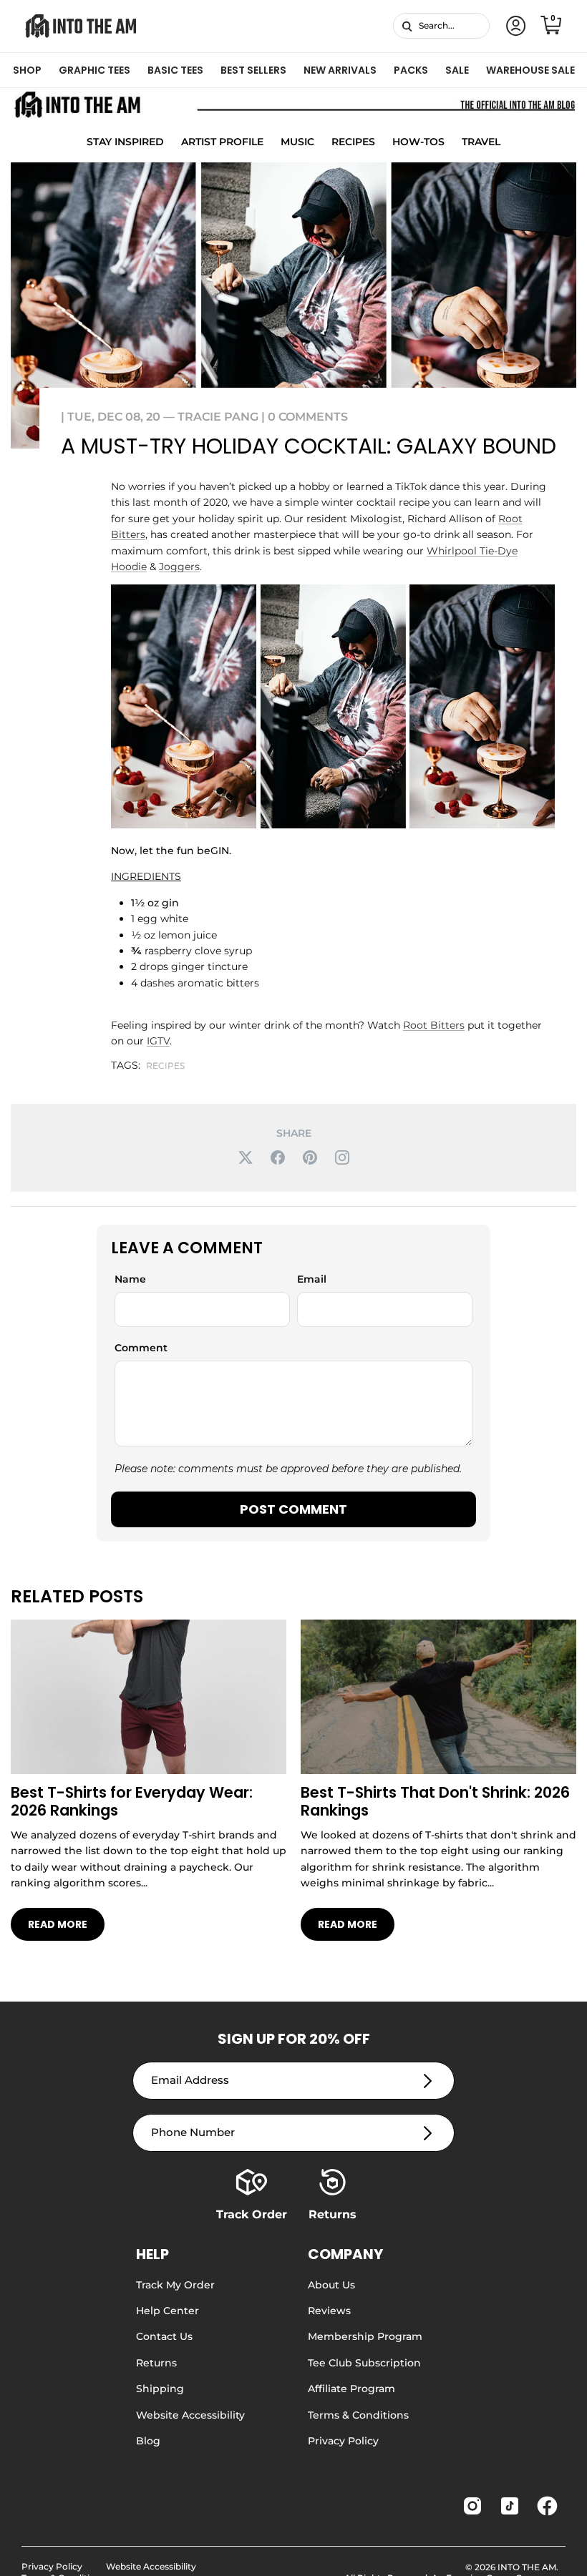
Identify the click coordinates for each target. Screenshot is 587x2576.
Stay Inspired (125, 142)
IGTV (158, 1041)
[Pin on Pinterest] (310, 1157)
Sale (457, 70)
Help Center (168, 2311)
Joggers (179, 567)
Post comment (293, 1509)
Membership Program (365, 2336)
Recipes (353, 142)
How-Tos (418, 142)
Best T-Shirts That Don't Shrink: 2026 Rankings (435, 1801)
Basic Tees (175, 70)
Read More (58, 1924)
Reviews (329, 2311)
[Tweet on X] (246, 1157)
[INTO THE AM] (81, 26)
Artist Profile (222, 142)
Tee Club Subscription (364, 2363)
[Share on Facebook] (278, 1157)
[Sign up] (428, 2081)
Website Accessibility (190, 2415)
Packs (411, 70)
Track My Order (175, 2285)
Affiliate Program (351, 2389)
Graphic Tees (94, 70)
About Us (331, 2285)
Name (130, 1279)
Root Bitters (434, 1025)
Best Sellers (253, 70)
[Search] (407, 26)
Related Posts (77, 1596)
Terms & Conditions (358, 2415)
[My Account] (513, 26)
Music (297, 142)
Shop (27, 70)
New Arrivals (340, 70)
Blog (148, 2441)
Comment (141, 1348)
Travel (481, 142)
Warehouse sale (530, 70)
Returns (156, 2363)
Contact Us (164, 2336)
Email (312, 1279)
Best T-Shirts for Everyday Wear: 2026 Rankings (132, 1801)
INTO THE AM (527, 2567)
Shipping (160, 2389)
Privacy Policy (343, 2441)
